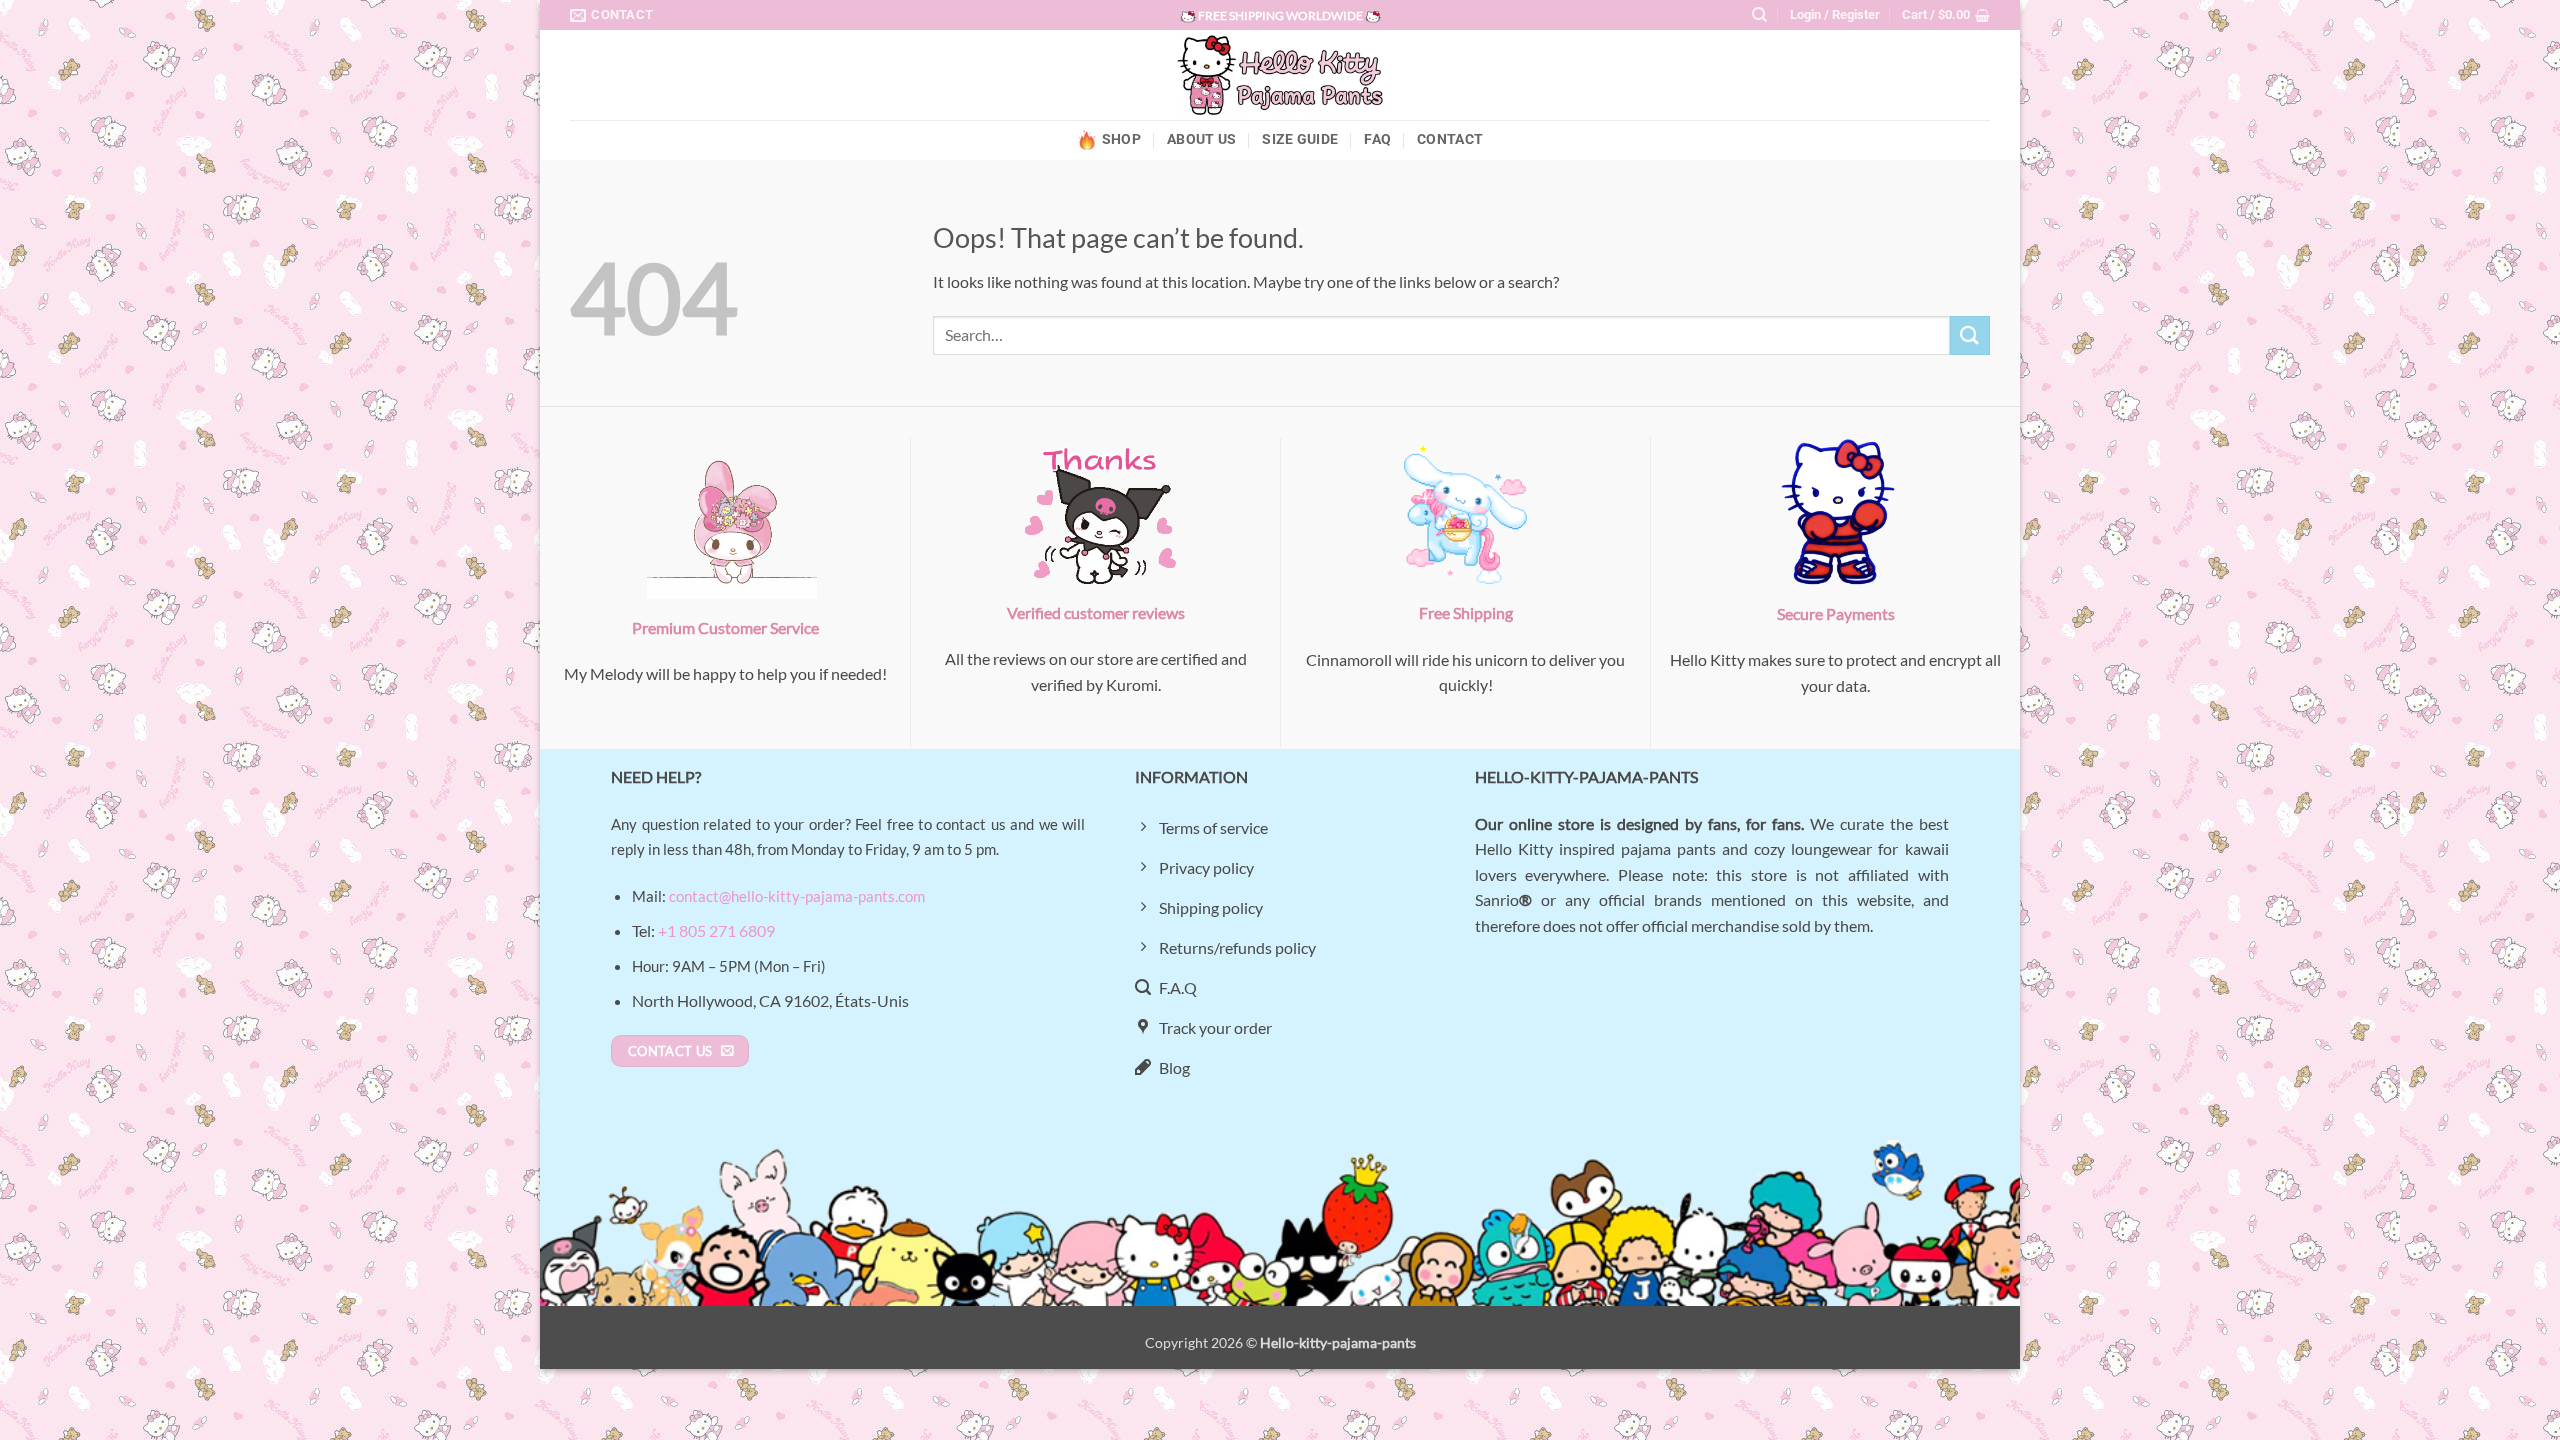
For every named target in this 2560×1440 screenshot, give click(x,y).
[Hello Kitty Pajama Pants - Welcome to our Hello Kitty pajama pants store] (1280, 75)
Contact (1450, 139)
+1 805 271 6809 (716, 930)
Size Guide (1300, 139)
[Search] (1759, 15)
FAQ (1377, 139)
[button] (1835, 15)
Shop (1121, 139)
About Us (1201, 139)
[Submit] (1970, 335)
